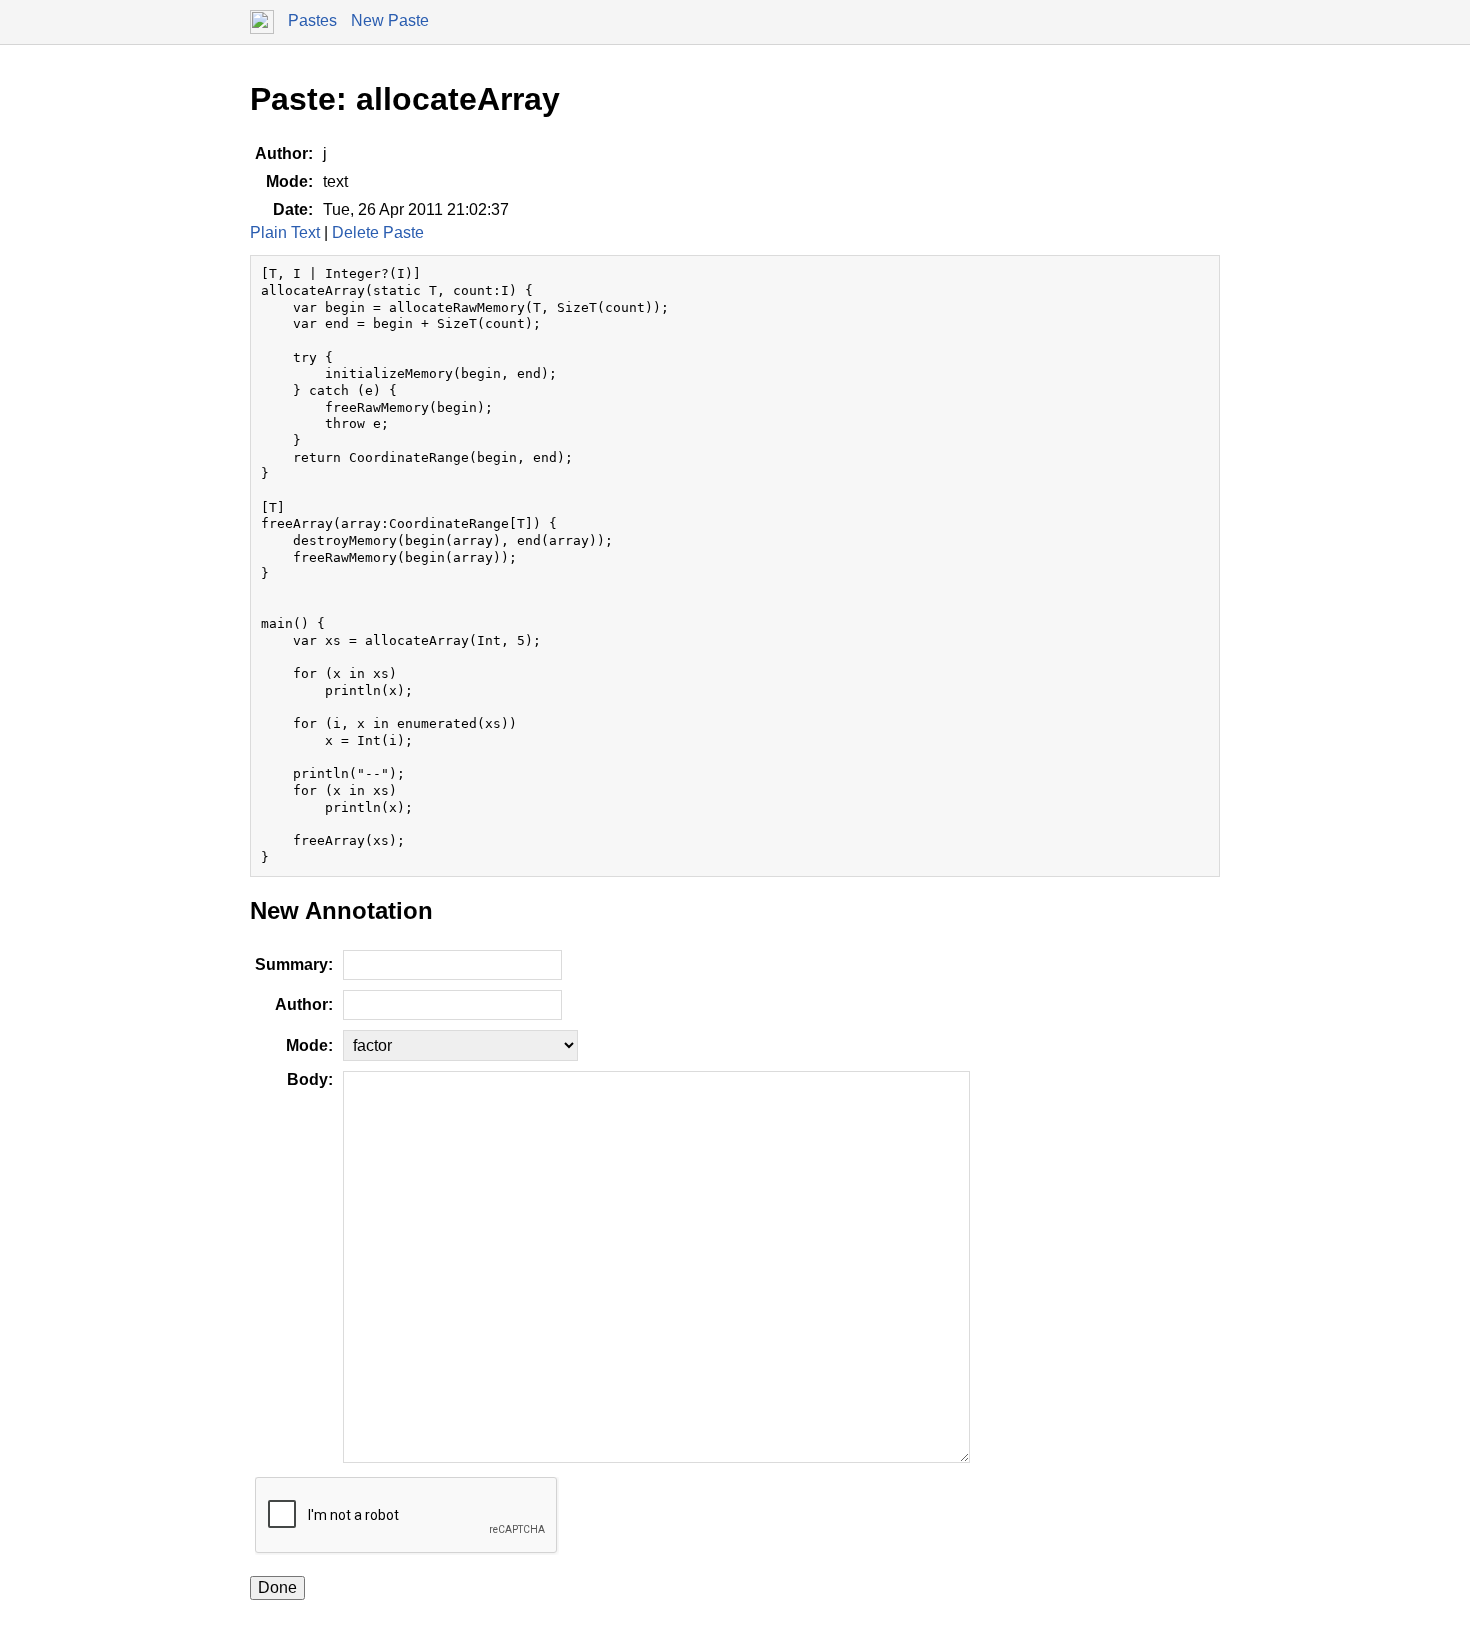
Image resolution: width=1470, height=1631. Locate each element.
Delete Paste (378, 232)
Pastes (312, 20)
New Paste (390, 20)
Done (277, 1587)
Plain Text (285, 232)
